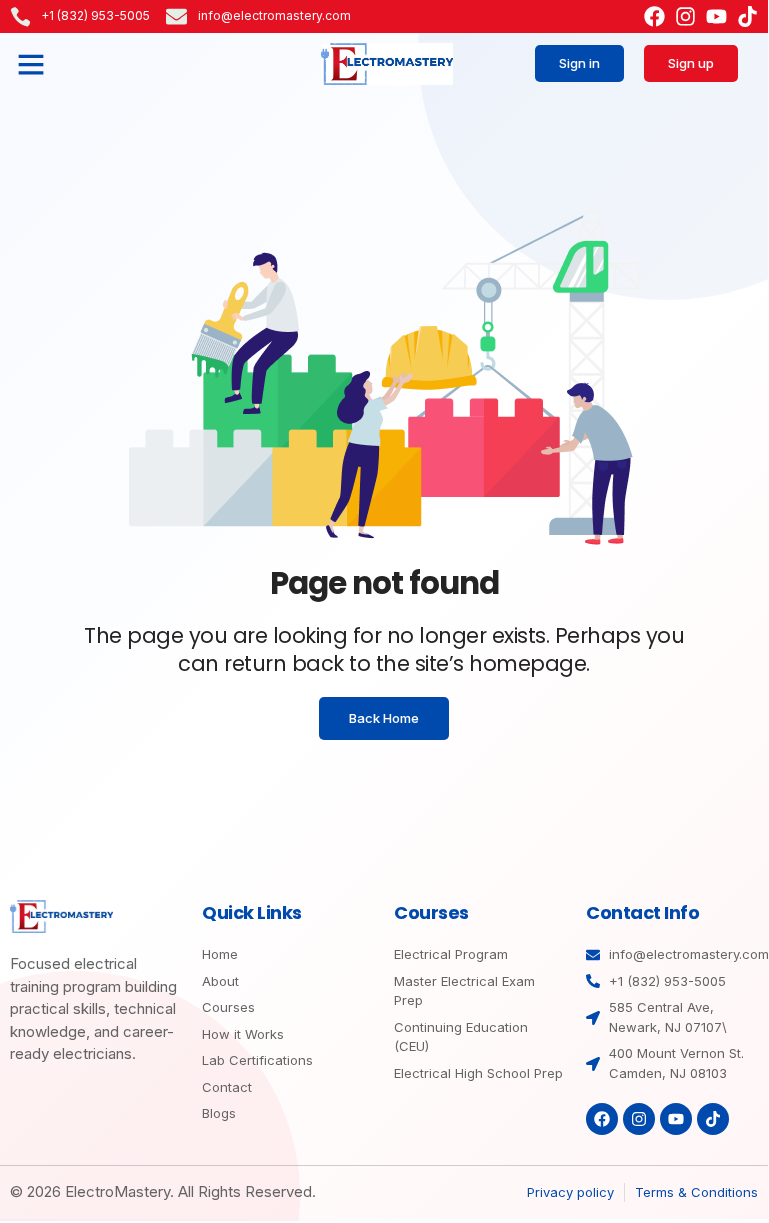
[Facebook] (654, 16)
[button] (31, 64)
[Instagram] (685, 16)
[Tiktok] (747, 16)
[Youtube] (716, 16)
